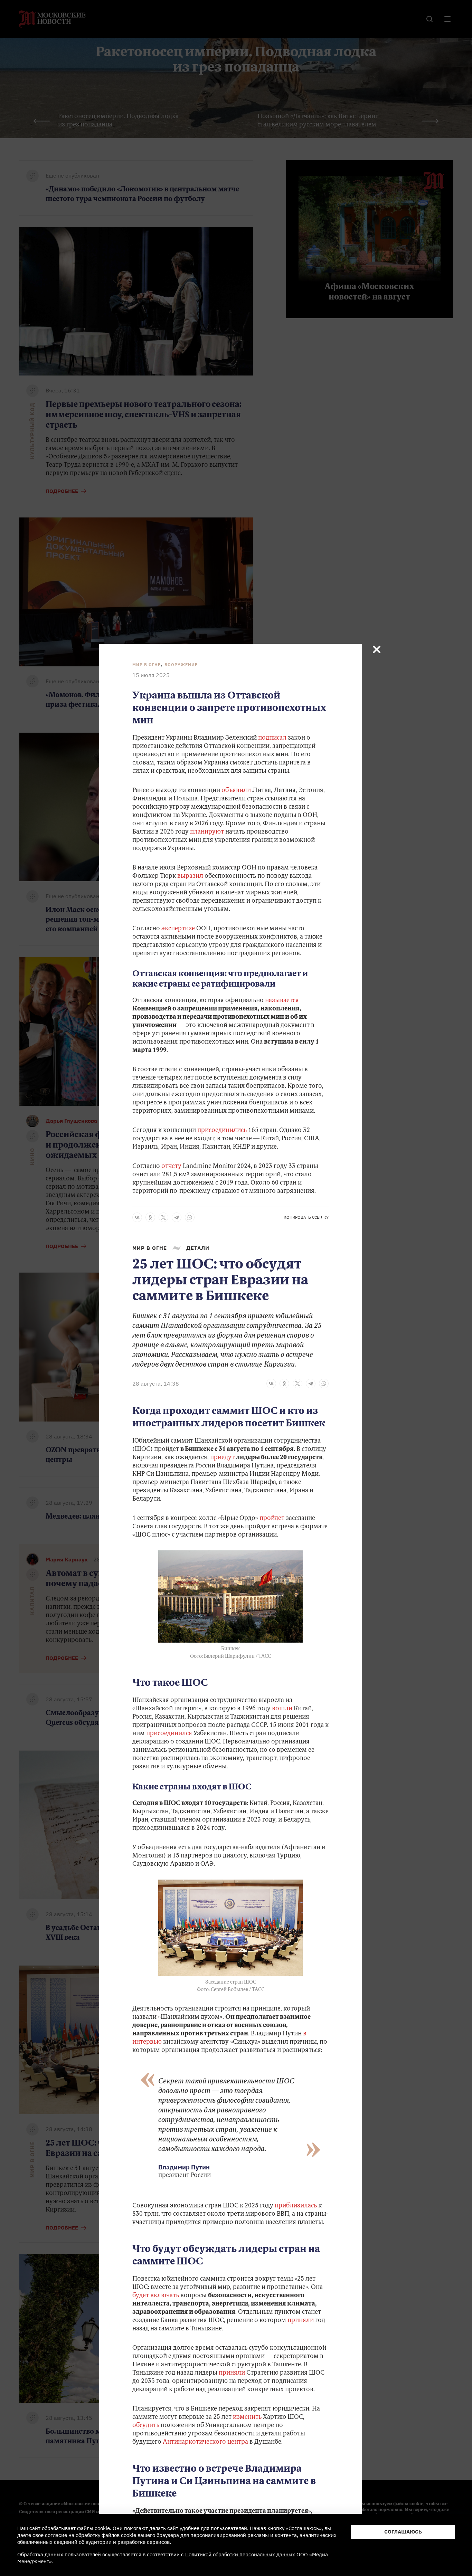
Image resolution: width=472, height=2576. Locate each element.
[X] (163, 1217)
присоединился (169, 1734)
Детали (198, 1248)
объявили (236, 791)
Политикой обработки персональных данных (240, 2554)
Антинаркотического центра (205, 2442)
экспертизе (178, 929)
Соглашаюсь (403, 2532)
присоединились (222, 1131)
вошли (282, 1709)
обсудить (146, 2426)
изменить (247, 2417)
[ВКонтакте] (137, 1217)
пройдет (272, 1519)
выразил (190, 876)
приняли (301, 2321)
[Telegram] (177, 1217)
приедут (222, 1458)
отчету (172, 1167)
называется (282, 1001)
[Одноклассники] (150, 1217)
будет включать (156, 2296)
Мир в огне (147, 664)
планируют (207, 832)
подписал (272, 738)
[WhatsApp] (190, 1217)
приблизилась (296, 2206)
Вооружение (181, 664)
